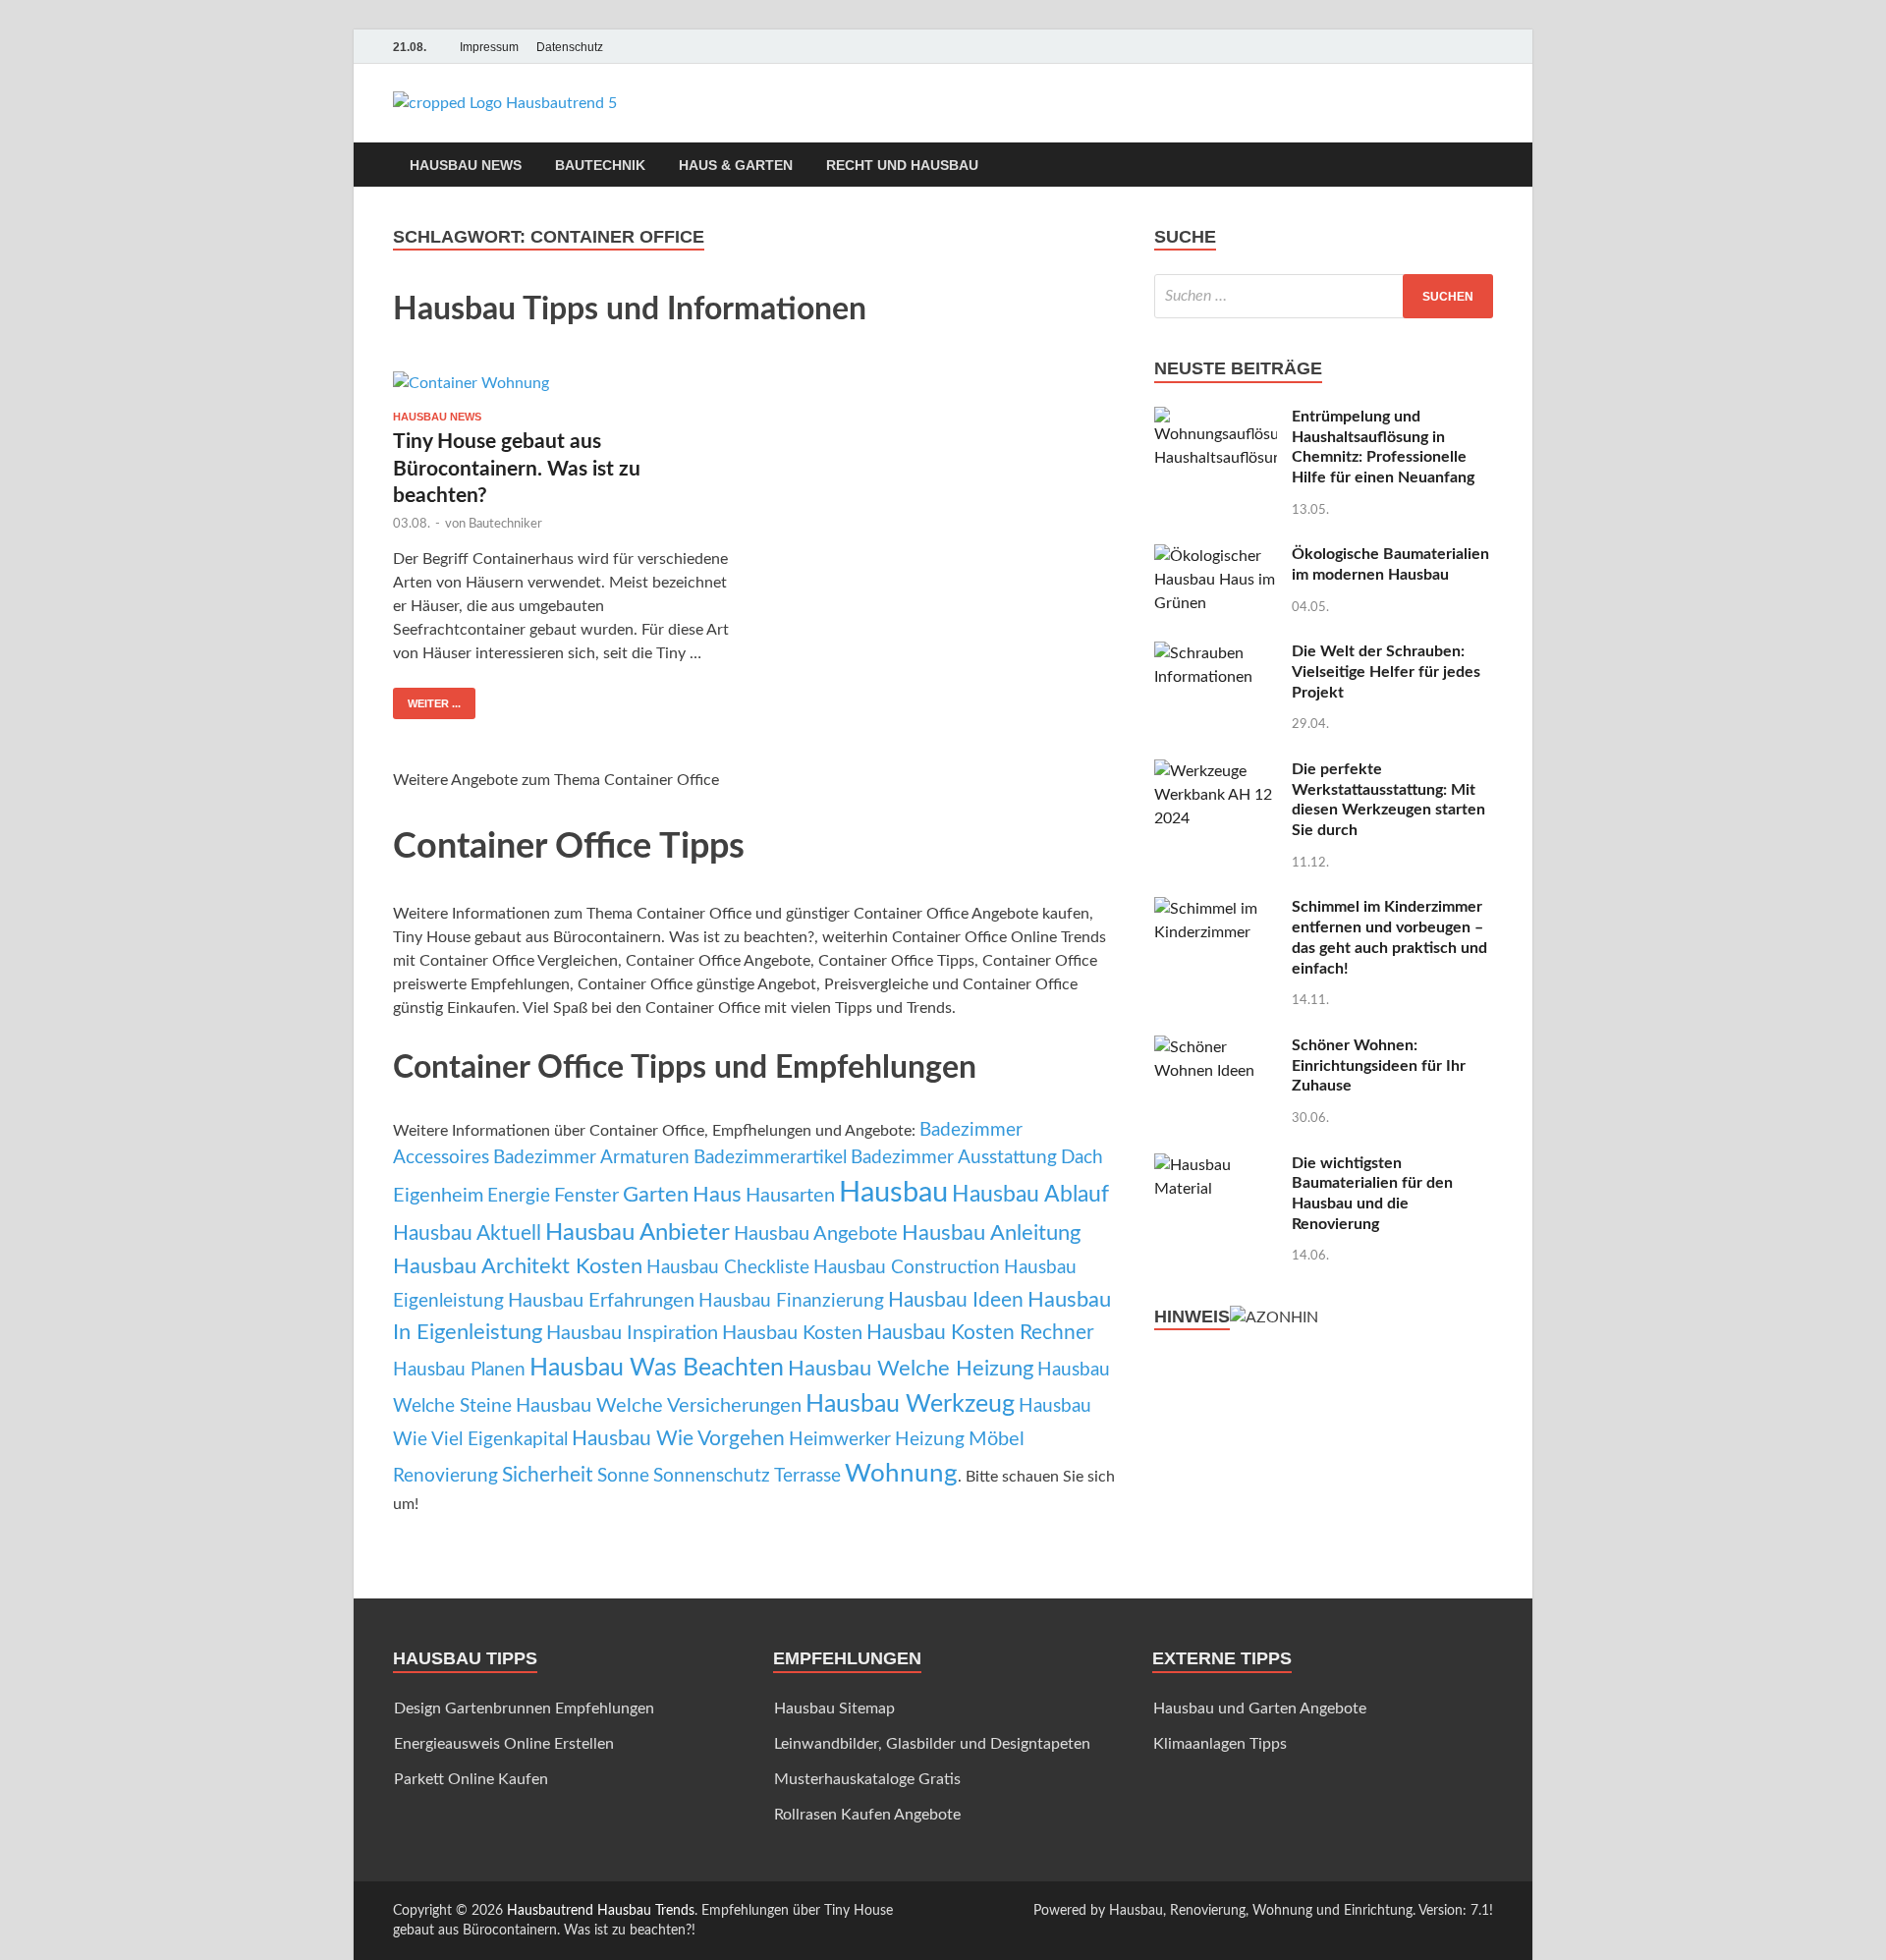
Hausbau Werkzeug (910, 1404)
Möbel (997, 1439)
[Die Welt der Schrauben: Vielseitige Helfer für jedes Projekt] (1216, 653)
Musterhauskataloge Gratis (867, 1779)
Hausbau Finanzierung (791, 1301)
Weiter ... (434, 703)
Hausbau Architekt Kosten (518, 1266)
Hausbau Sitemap (834, 1708)
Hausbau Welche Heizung (911, 1369)
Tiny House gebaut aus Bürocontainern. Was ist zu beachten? (517, 469)
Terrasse (807, 1476)
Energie (519, 1196)
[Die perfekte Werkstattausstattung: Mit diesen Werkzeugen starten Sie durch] (1216, 771)
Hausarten (790, 1196)
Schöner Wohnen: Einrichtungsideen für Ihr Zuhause (1379, 1066)
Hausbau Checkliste (728, 1268)
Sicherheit (548, 1475)
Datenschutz (570, 47)
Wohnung (901, 1474)
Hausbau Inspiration (632, 1333)
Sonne (623, 1476)
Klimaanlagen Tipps (1220, 1744)
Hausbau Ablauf (1030, 1195)
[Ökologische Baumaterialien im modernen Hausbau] (1216, 556)
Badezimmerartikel (770, 1158)
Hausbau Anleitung (991, 1233)
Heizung (930, 1440)
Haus (717, 1195)
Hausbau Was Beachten (657, 1368)
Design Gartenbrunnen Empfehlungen (524, 1708)
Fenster (586, 1196)
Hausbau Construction (907, 1268)
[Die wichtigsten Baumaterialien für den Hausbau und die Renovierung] (1216, 1165)
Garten (656, 1195)
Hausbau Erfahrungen (601, 1301)
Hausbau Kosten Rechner (980, 1333)
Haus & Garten (736, 165)
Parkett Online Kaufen (471, 1779)
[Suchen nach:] (1324, 296)
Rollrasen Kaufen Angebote (867, 1815)
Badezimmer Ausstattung (954, 1158)
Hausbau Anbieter (638, 1233)
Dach (1082, 1158)
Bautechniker (505, 524)
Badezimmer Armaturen (591, 1158)
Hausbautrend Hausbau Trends (601, 1911)
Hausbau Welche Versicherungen (659, 1406)
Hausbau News (466, 165)
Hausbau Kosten (792, 1333)
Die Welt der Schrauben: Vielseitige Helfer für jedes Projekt (1386, 672)
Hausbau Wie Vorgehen (678, 1439)
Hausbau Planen (459, 1370)
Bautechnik (600, 165)
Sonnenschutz (712, 1476)
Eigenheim (438, 1196)
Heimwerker (840, 1440)
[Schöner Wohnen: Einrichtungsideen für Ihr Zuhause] (1216, 1047)
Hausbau (893, 1193)
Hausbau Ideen (956, 1300)
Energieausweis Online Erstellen (504, 1744)
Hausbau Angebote (816, 1234)
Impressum (489, 47)
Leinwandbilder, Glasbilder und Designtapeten (932, 1744)
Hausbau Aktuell (467, 1233)
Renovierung (445, 1476)
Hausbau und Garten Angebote (1260, 1708)
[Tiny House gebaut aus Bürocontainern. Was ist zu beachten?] (564, 383)
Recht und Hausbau (902, 165)
